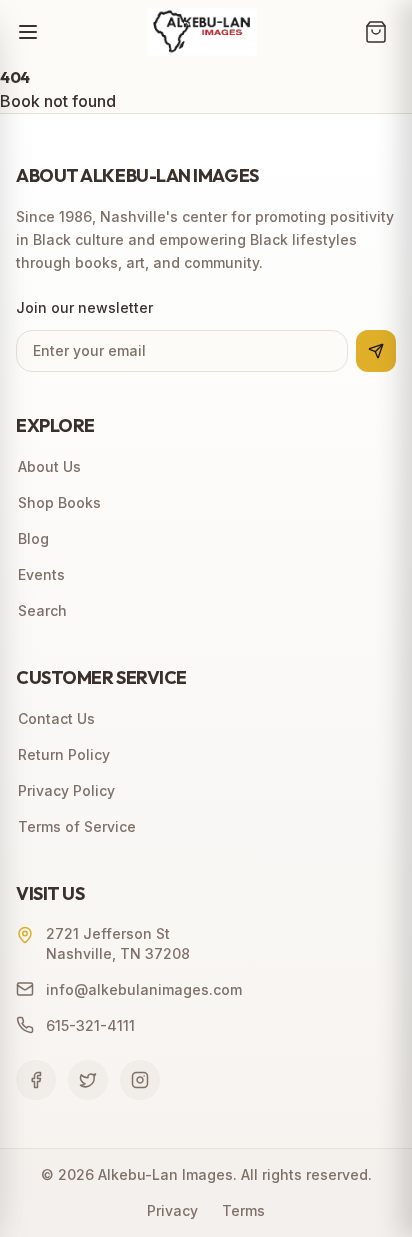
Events (41, 574)
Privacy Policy (66, 790)
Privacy (172, 1210)
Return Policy (64, 754)
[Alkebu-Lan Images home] (202, 32)
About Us (49, 466)
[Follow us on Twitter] (88, 1080)
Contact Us (56, 718)
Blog (33, 538)
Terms (243, 1210)
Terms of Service (77, 826)
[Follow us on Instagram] (140, 1080)
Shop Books (59, 502)
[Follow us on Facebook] (36, 1080)
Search (42, 610)
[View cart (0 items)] (376, 32)
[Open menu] (28, 32)
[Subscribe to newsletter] (376, 351)
